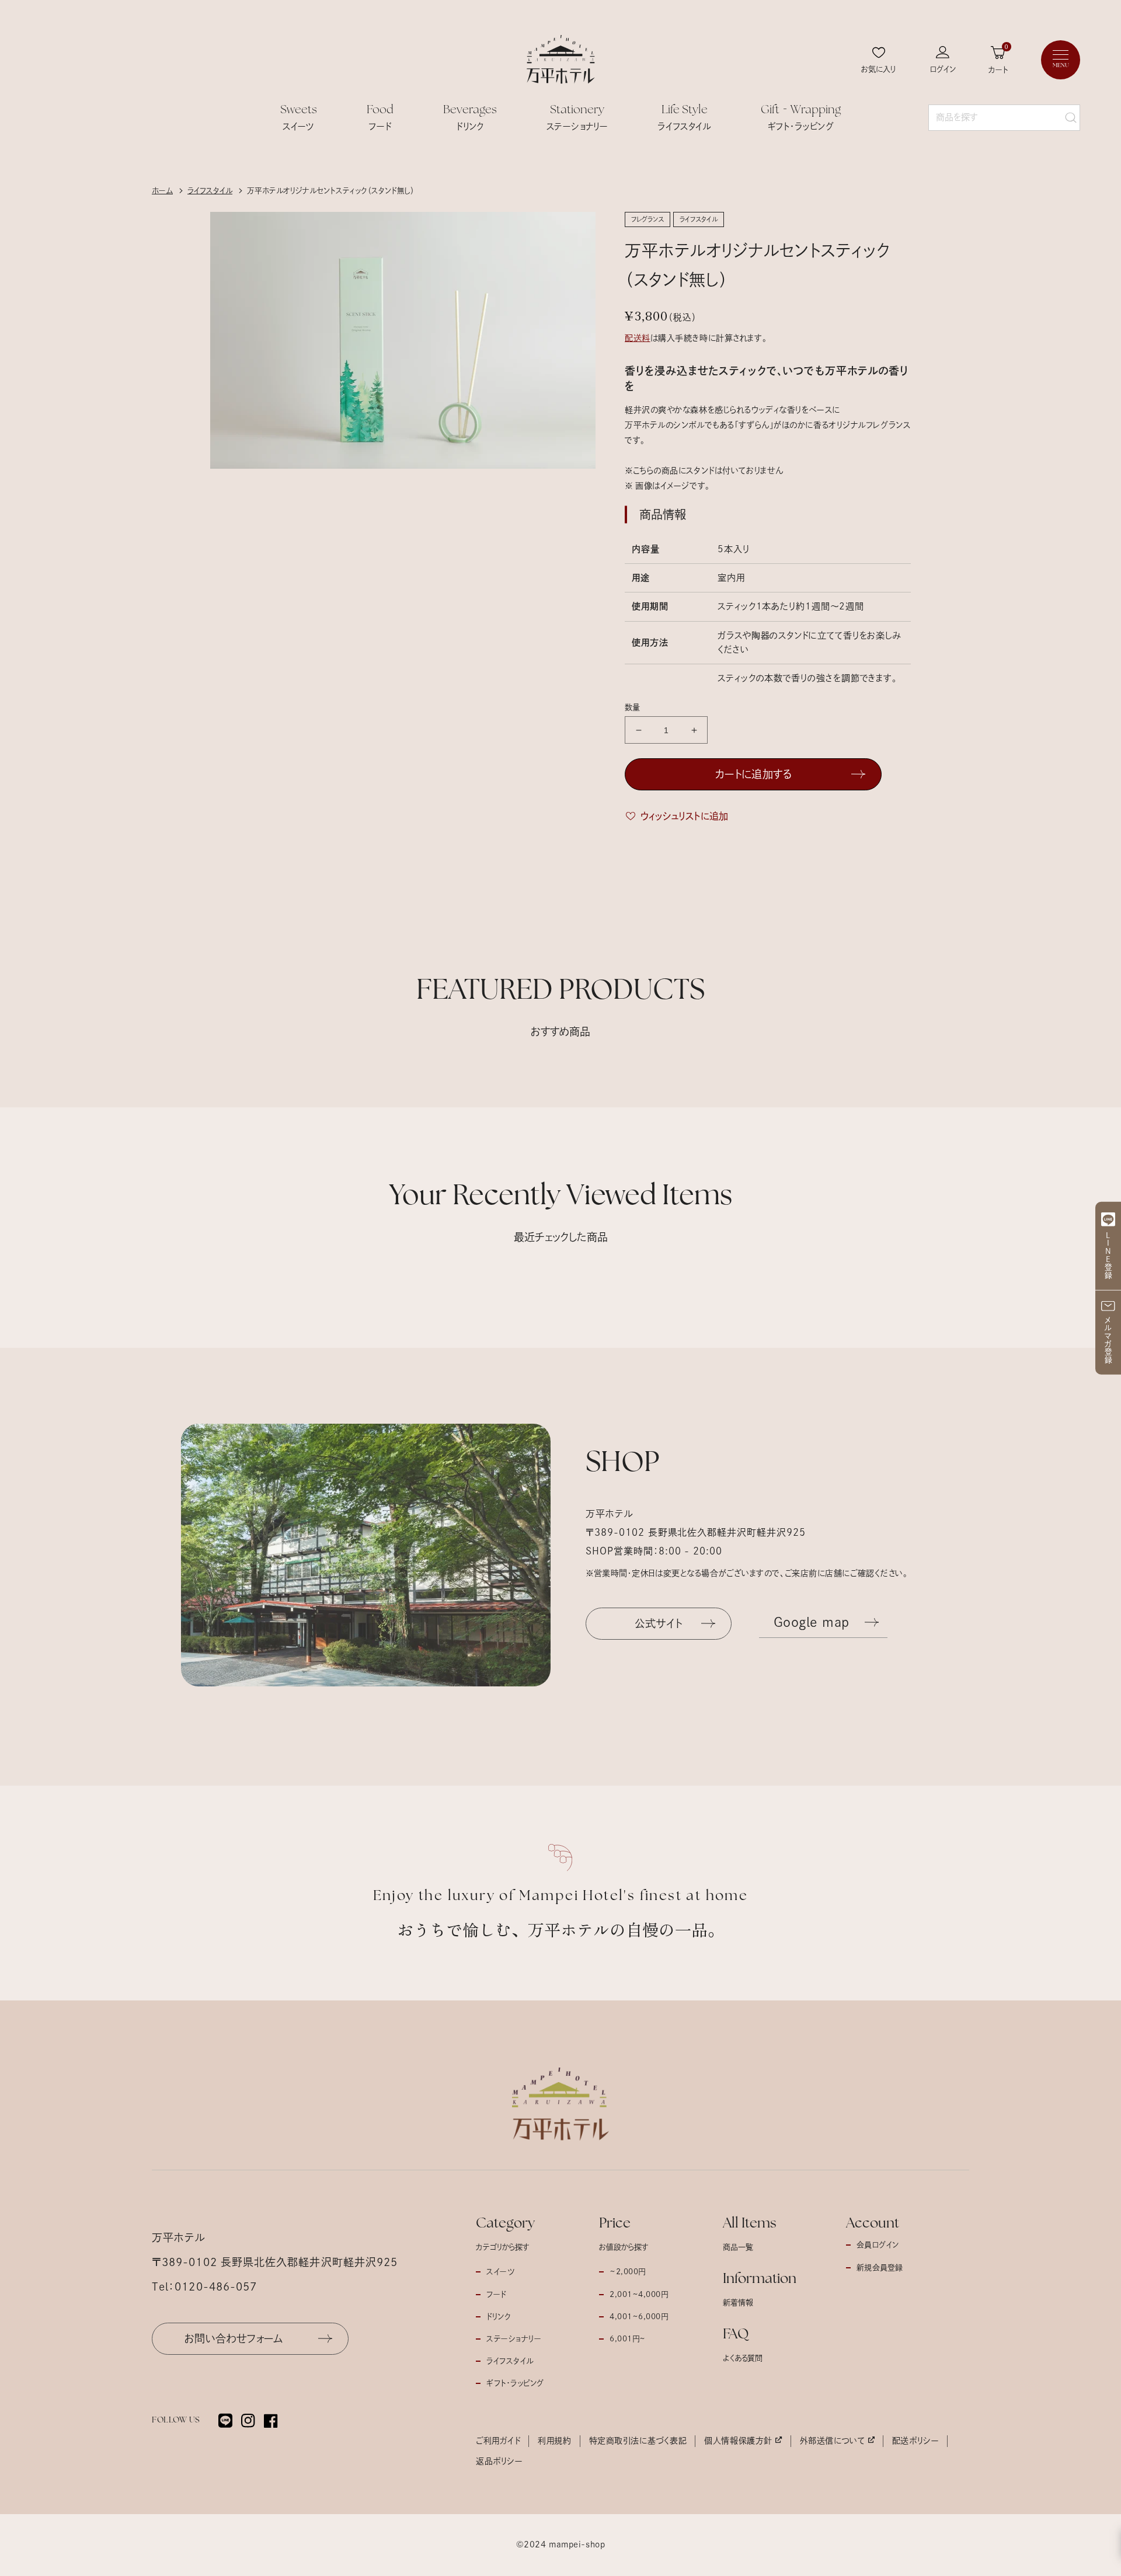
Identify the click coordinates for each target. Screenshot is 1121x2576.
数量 (633, 707)
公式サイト (659, 1623)
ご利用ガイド (498, 2441)
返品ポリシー (499, 2461)
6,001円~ (628, 2339)
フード (496, 2294)
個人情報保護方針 (738, 2441)
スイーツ (500, 2272)
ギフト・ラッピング (515, 2383)
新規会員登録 (880, 2267)
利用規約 (554, 2441)
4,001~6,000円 (639, 2317)
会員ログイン (878, 2245)
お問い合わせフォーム (234, 2338)
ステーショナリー (514, 2339)
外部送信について (832, 2441)
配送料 (638, 338)
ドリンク (498, 2317)
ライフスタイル (510, 2361)
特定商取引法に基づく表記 (638, 2441)
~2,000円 (628, 2272)
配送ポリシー (915, 2441)
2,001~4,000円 (639, 2294)
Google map (812, 1622)
